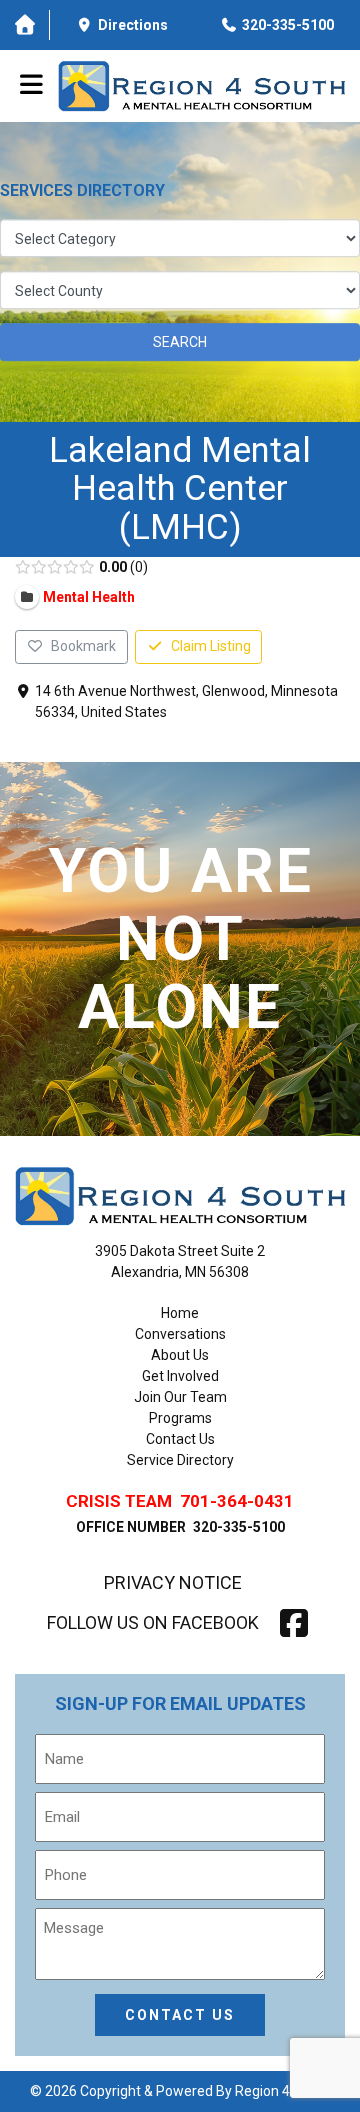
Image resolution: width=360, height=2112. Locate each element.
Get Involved (180, 1376)
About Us (180, 1355)
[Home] (24, 25)
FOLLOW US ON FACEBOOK (153, 1622)
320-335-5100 (239, 1527)
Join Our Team (180, 1397)
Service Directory (180, 1460)
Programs (180, 1418)
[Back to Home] (201, 86)
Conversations (180, 1334)
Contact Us (180, 1439)
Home (180, 1313)
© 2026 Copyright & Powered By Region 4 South (180, 2091)
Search (180, 342)
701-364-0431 (237, 1501)
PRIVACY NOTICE (173, 1583)
